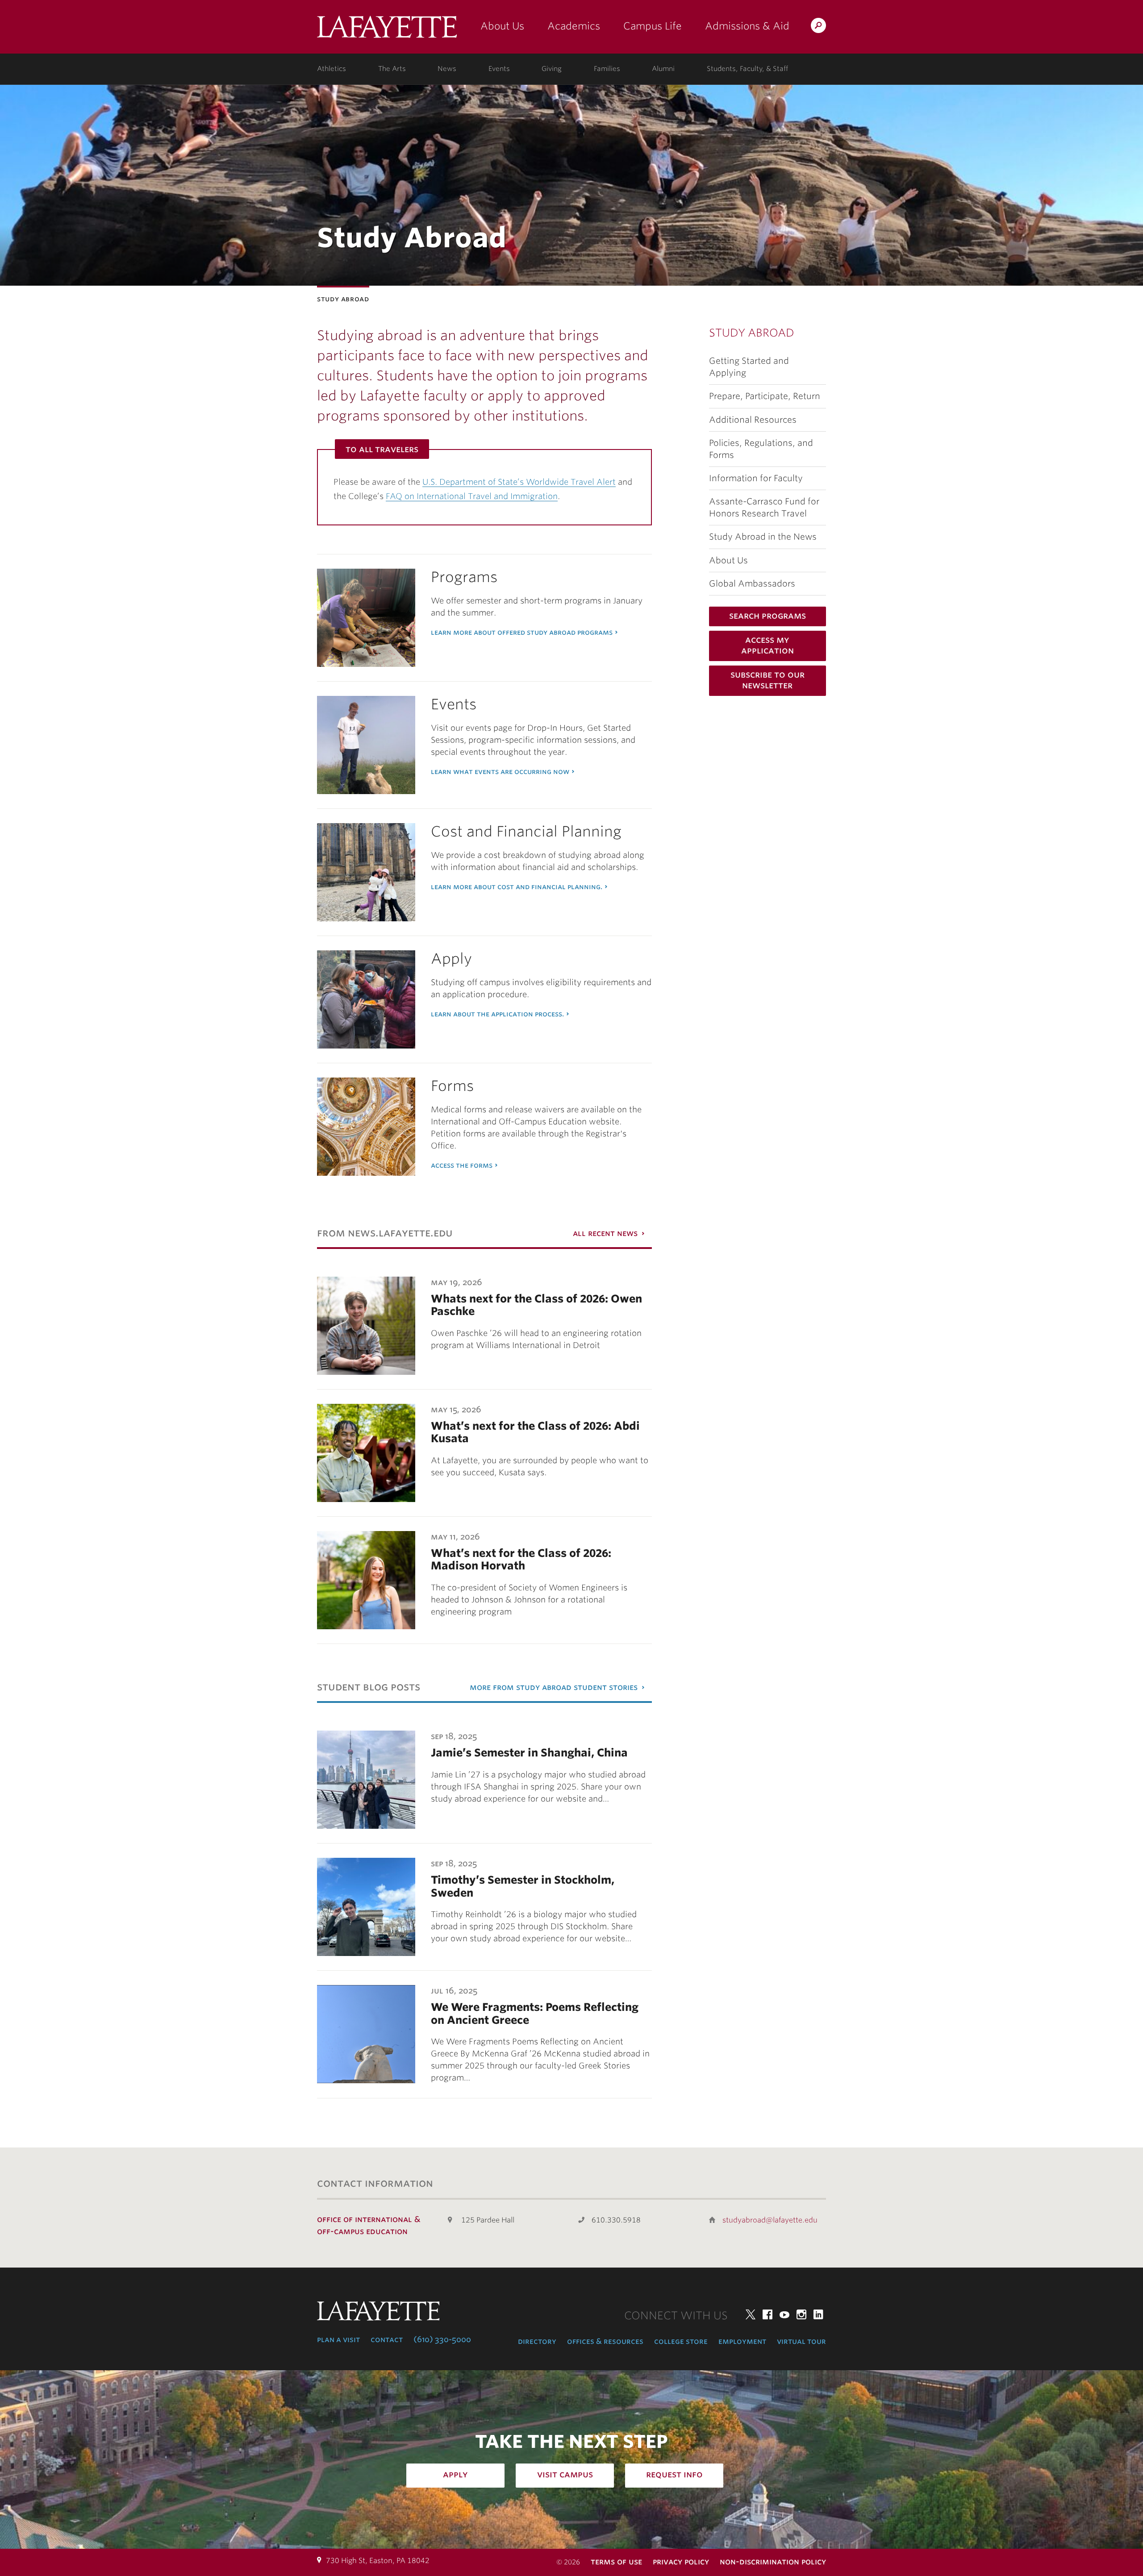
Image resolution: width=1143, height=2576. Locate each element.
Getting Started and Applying (749, 367)
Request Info (674, 2474)
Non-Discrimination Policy (773, 2561)
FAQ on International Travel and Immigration (472, 496)
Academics (574, 26)
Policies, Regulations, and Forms (761, 449)
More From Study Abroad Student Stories (554, 1687)
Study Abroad (752, 333)
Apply (455, 2474)
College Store (681, 2341)
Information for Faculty (756, 478)
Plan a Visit (338, 2339)
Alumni (663, 69)
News (447, 69)
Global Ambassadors (752, 584)
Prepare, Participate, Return (765, 396)
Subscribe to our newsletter (768, 680)
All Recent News (605, 1233)
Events (499, 69)
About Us (502, 26)
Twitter (751, 2314)
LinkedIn (818, 2314)
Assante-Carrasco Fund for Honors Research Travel (764, 508)
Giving (552, 69)
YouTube (784, 2314)
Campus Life (653, 26)
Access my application (768, 645)
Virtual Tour (801, 2341)
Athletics (332, 69)
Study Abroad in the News (763, 537)
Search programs (768, 616)
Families (607, 69)
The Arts (392, 69)
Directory (537, 2341)
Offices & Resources (605, 2341)
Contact (387, 2339)
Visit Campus (565, 2474)
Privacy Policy (681, 2561)
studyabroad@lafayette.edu (770, 2220)
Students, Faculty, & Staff (747, 69)
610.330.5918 (616, 2220)
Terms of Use (616, 2561)
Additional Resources (753, 420)
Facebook (768, 2314)
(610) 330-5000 (442, 2339)
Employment (742, 2341)
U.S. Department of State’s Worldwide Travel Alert (519, 482)
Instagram (801, 2314)
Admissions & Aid (747, 26)
